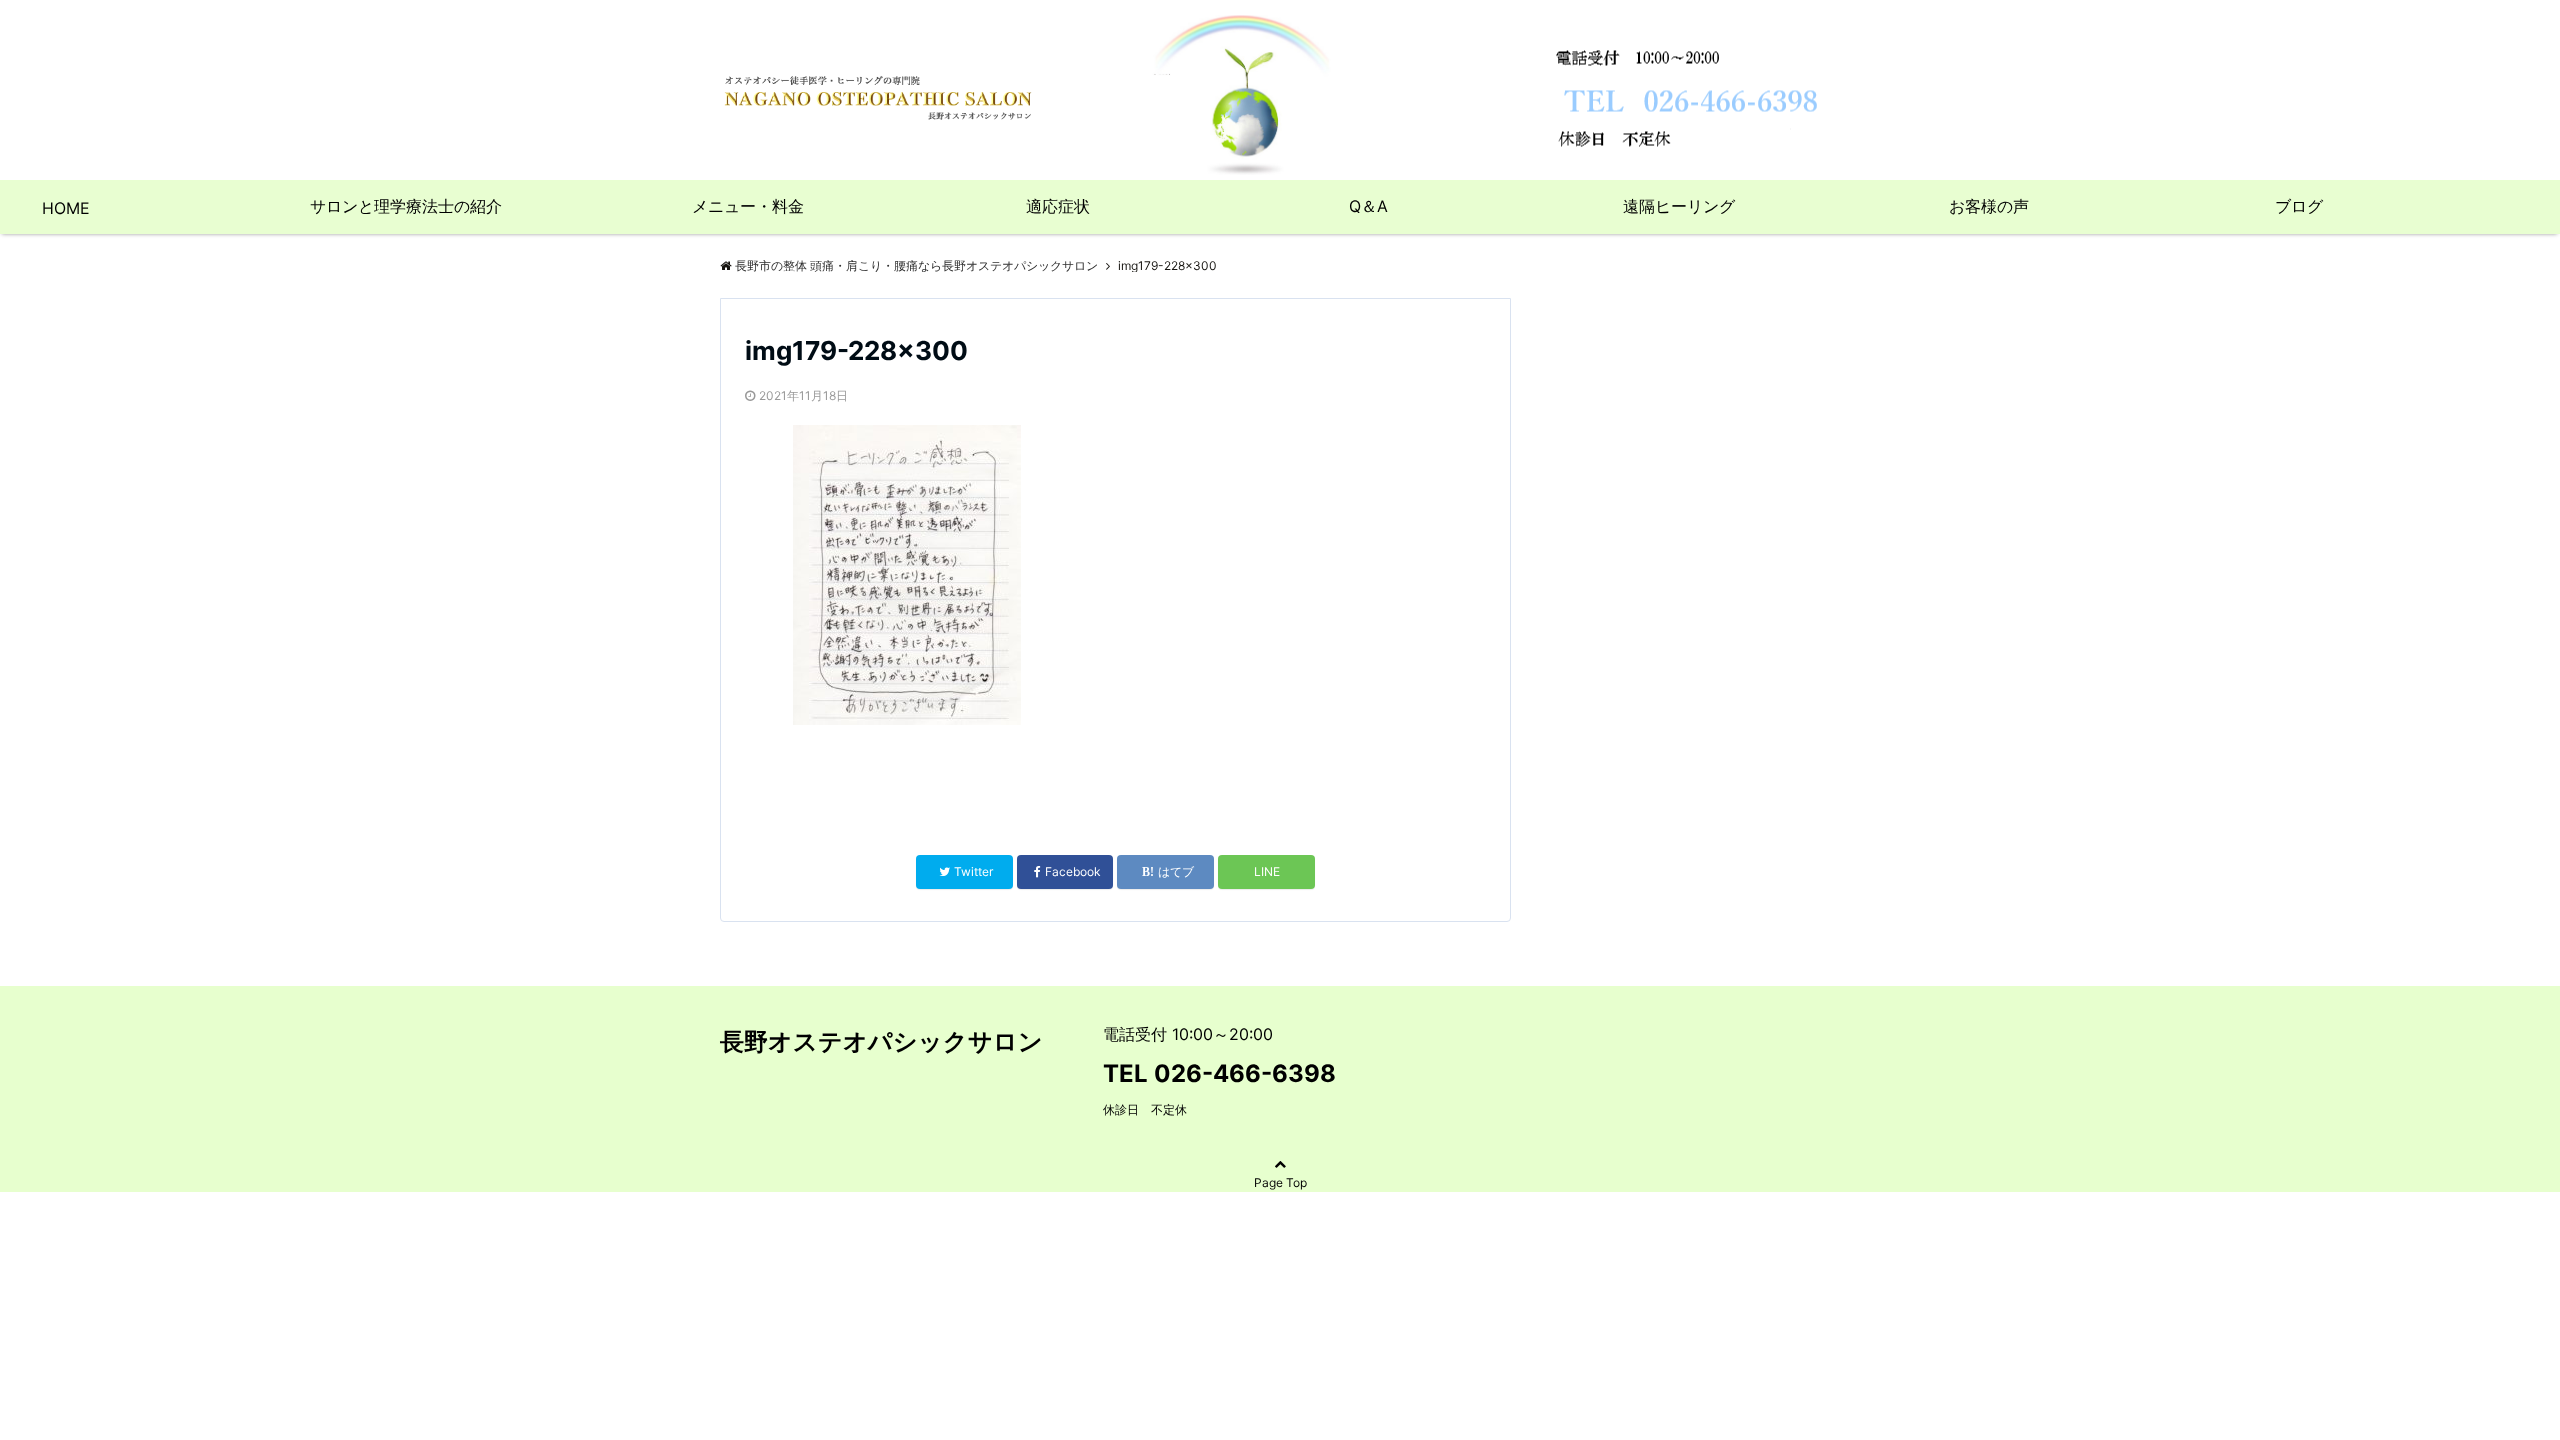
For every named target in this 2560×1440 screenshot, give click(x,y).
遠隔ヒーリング (1679, 206)
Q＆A (1368, 206)
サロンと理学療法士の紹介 (406, 206)
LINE (1267, 871)
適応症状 (1058, 206)
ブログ (2299, 206)
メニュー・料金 (748, 206)
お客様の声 (1989, 206)
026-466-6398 (1245, 1073)
